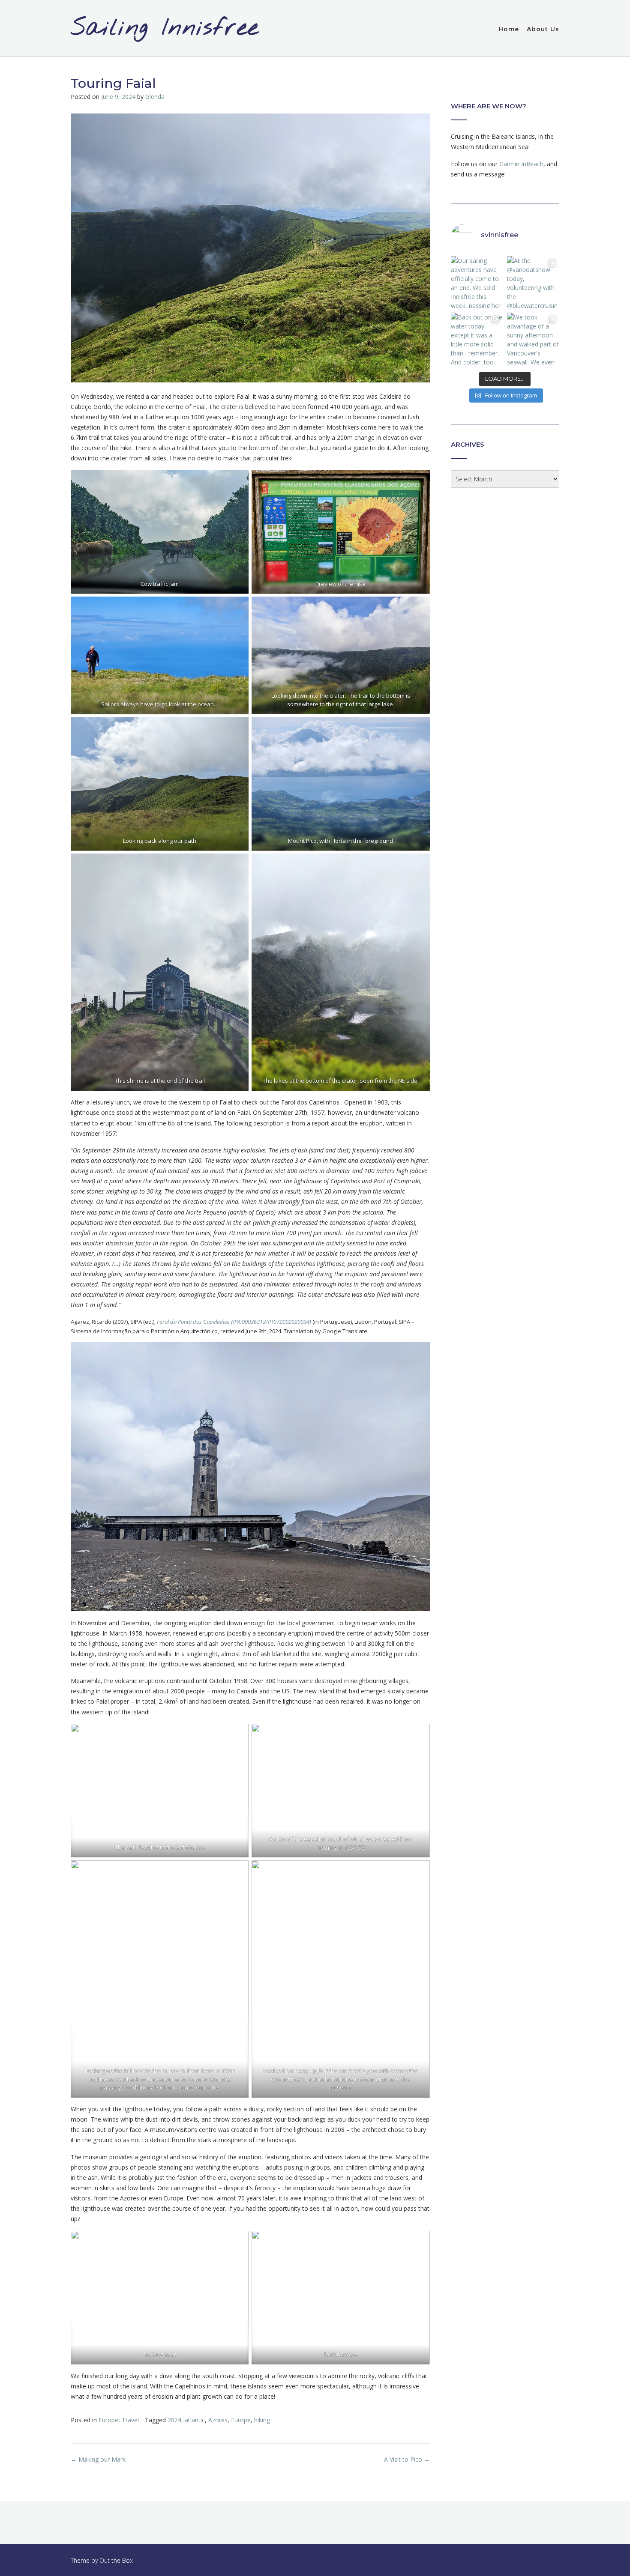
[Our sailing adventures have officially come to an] (477, 282)
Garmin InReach (521, 164)
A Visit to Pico (407, 2459)
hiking (262, 2420)
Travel (130, 2420)
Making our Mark (98, 2459)
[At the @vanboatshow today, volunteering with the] (533, 282)
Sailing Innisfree (165, 29)
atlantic (195, 2420)
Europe (108, 2420)
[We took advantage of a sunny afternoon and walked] (533, 339)
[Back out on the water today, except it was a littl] (477, 339)
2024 (174, 2420)
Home (509, 29)
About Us (543, 29)
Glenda (155, 97)
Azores (218, 2420)
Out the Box (116, 2560)
